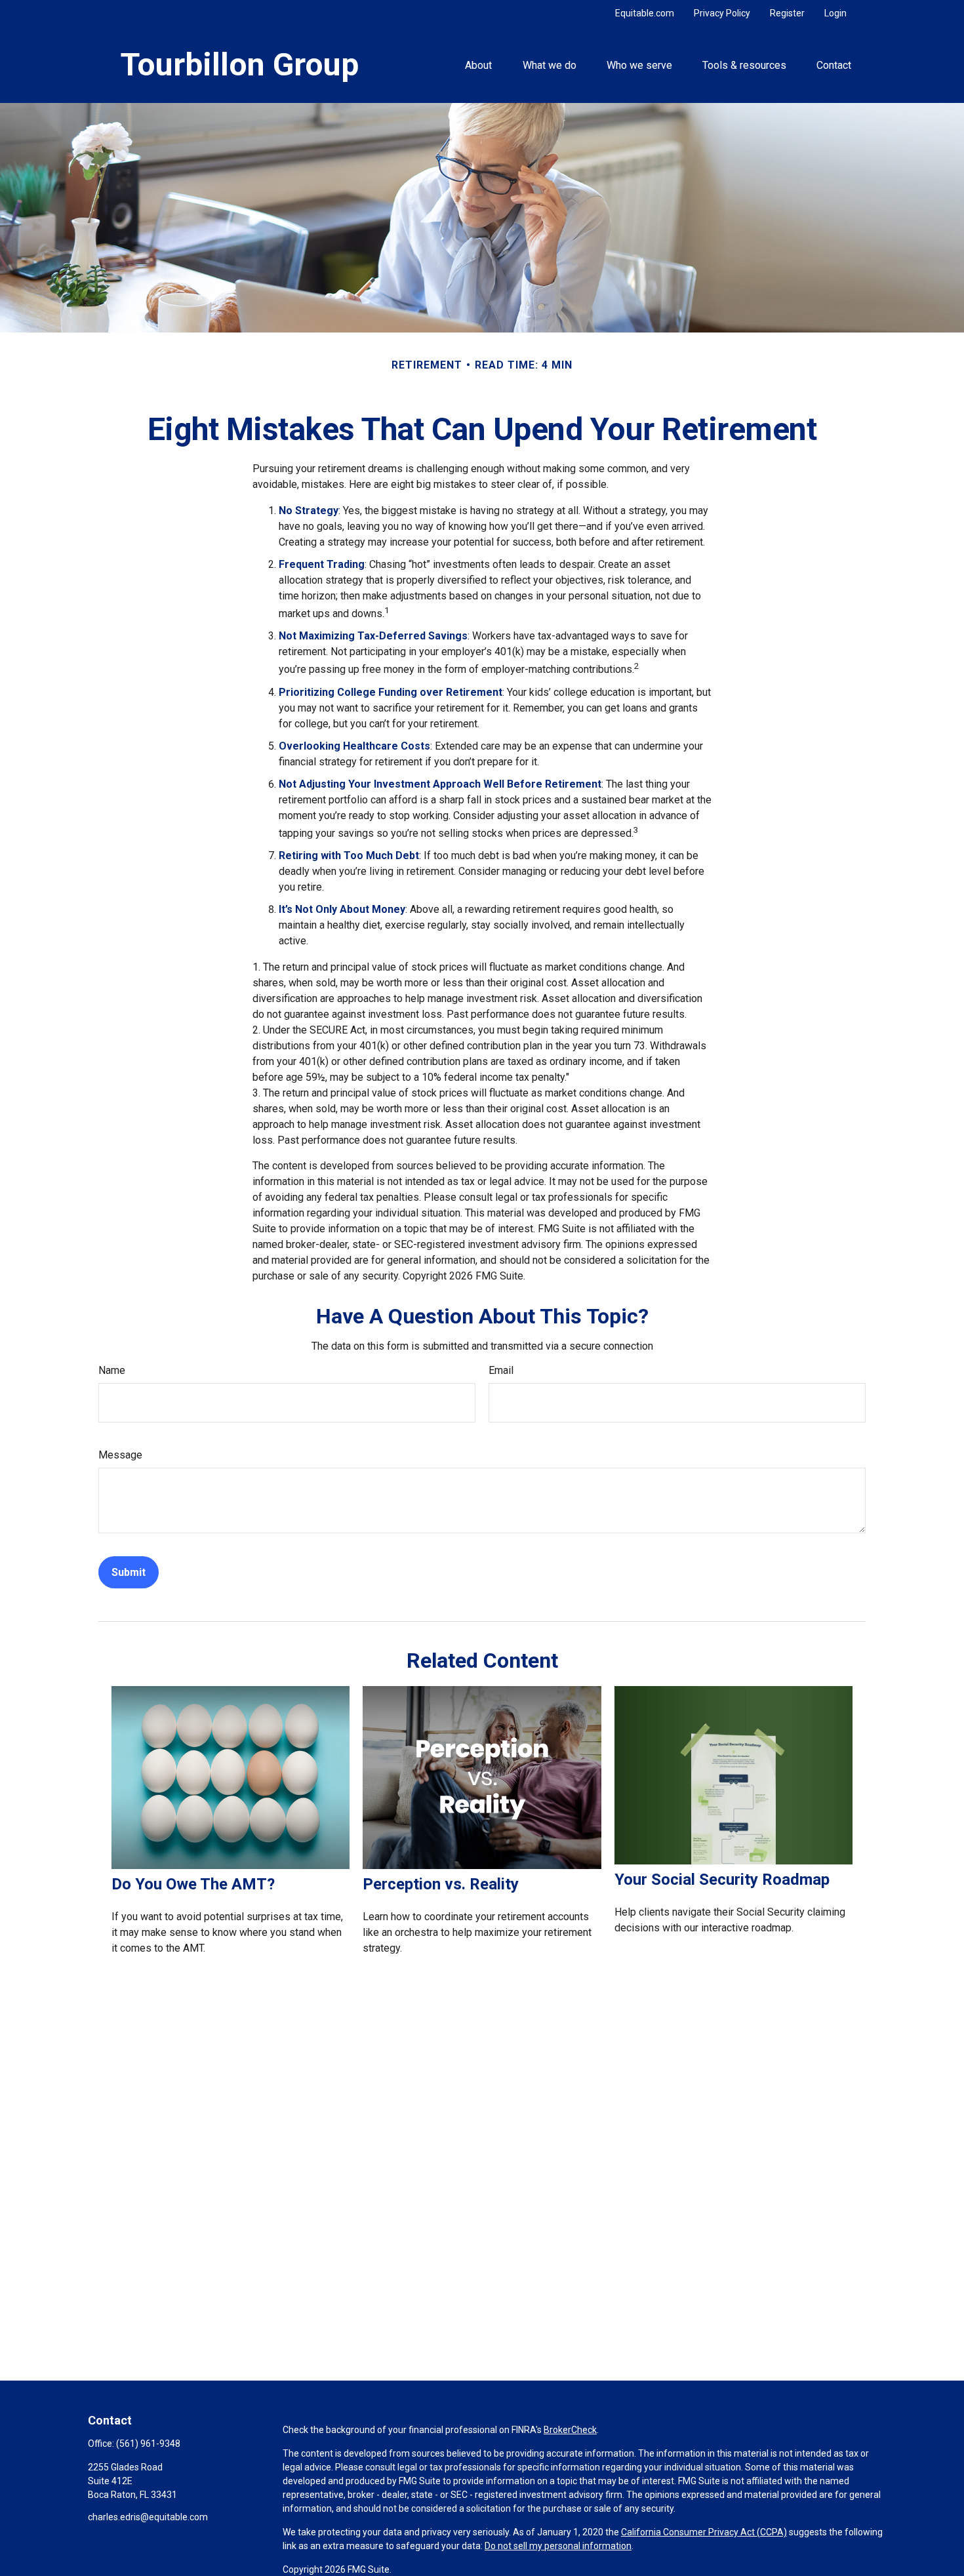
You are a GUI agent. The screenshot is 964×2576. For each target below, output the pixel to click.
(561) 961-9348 (148, 2444)
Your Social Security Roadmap (722, 1880)
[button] (479, 64)
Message (120, 1455)
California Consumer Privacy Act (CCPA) (704, 2532)
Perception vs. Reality (441, 1884)
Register (787, 13)
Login (835, 13)
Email (501, 1370)
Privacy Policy (722, 13)
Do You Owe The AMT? (193, 1884)
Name (112, 1370)
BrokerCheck (570, 2430)
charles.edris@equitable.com (148, 2517)
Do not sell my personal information (558, 2546)
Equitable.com (645, 13)
